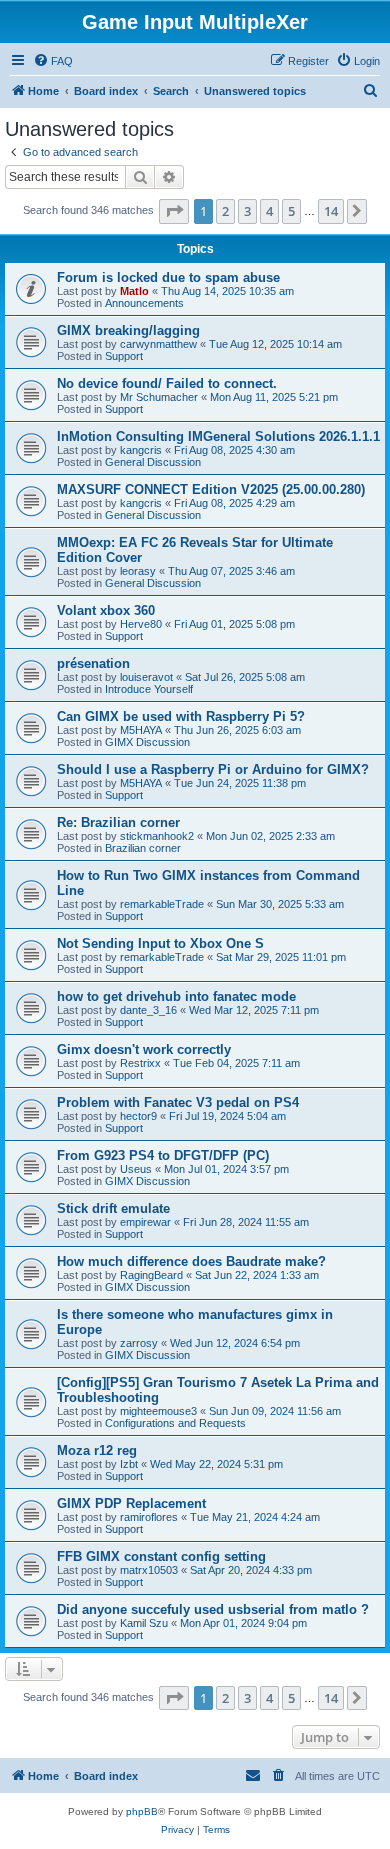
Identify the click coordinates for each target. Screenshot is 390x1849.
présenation (93, 663)
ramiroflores (149, 1517)
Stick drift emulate (113, 1208)
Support (124, 356)
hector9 (138, 1116)
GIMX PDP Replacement (131, 1503)
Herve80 (141, 624)
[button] (174, 211)
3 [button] (247, 211)
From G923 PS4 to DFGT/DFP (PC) (163, 1155)
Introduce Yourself (149, 689)
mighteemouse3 (158, 1411)
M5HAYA (141, 730)
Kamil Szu (144, 1623)
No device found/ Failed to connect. (167, 383)
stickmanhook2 (157, 836)
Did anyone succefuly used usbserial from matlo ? (213, 1609)
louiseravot (146, 677)
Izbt (129, 1464)
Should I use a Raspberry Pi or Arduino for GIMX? (213, 769)
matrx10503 (149, 1570)
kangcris (141, 450)
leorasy (138, 571)
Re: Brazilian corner (118, 822)
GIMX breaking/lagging (128, 330)
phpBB (142, 1811)
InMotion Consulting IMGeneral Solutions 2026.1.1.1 (218, 436)
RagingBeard (151, 1275)
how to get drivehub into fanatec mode (176, 996)
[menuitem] (53, 61)
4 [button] (269, 211)
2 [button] (225, 211)
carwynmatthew (158, 344)
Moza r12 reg (97, 1450)
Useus (136, 1169)
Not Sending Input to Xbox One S (160, 943)
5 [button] (291, 211)
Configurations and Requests (175, 1423)
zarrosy (139, 1343)
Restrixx (140, 1063)
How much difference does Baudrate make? (191, 1261)
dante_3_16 (148, 1010)
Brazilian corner (143, 848)
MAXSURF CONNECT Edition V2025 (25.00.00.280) (211, 489)
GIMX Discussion (147, 742)
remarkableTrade (162, 904)
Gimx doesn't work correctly (144, 1049)
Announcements (144, 303)
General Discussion (153, 462)
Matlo (134, 291)
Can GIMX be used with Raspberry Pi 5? (181, 716)
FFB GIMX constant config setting (161, 1556)
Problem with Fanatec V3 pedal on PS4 (178, 1102)
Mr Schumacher (159, 397)
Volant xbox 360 (106, 610)
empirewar (145, 1222)
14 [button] (331, 211)
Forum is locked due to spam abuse (168, 277)
